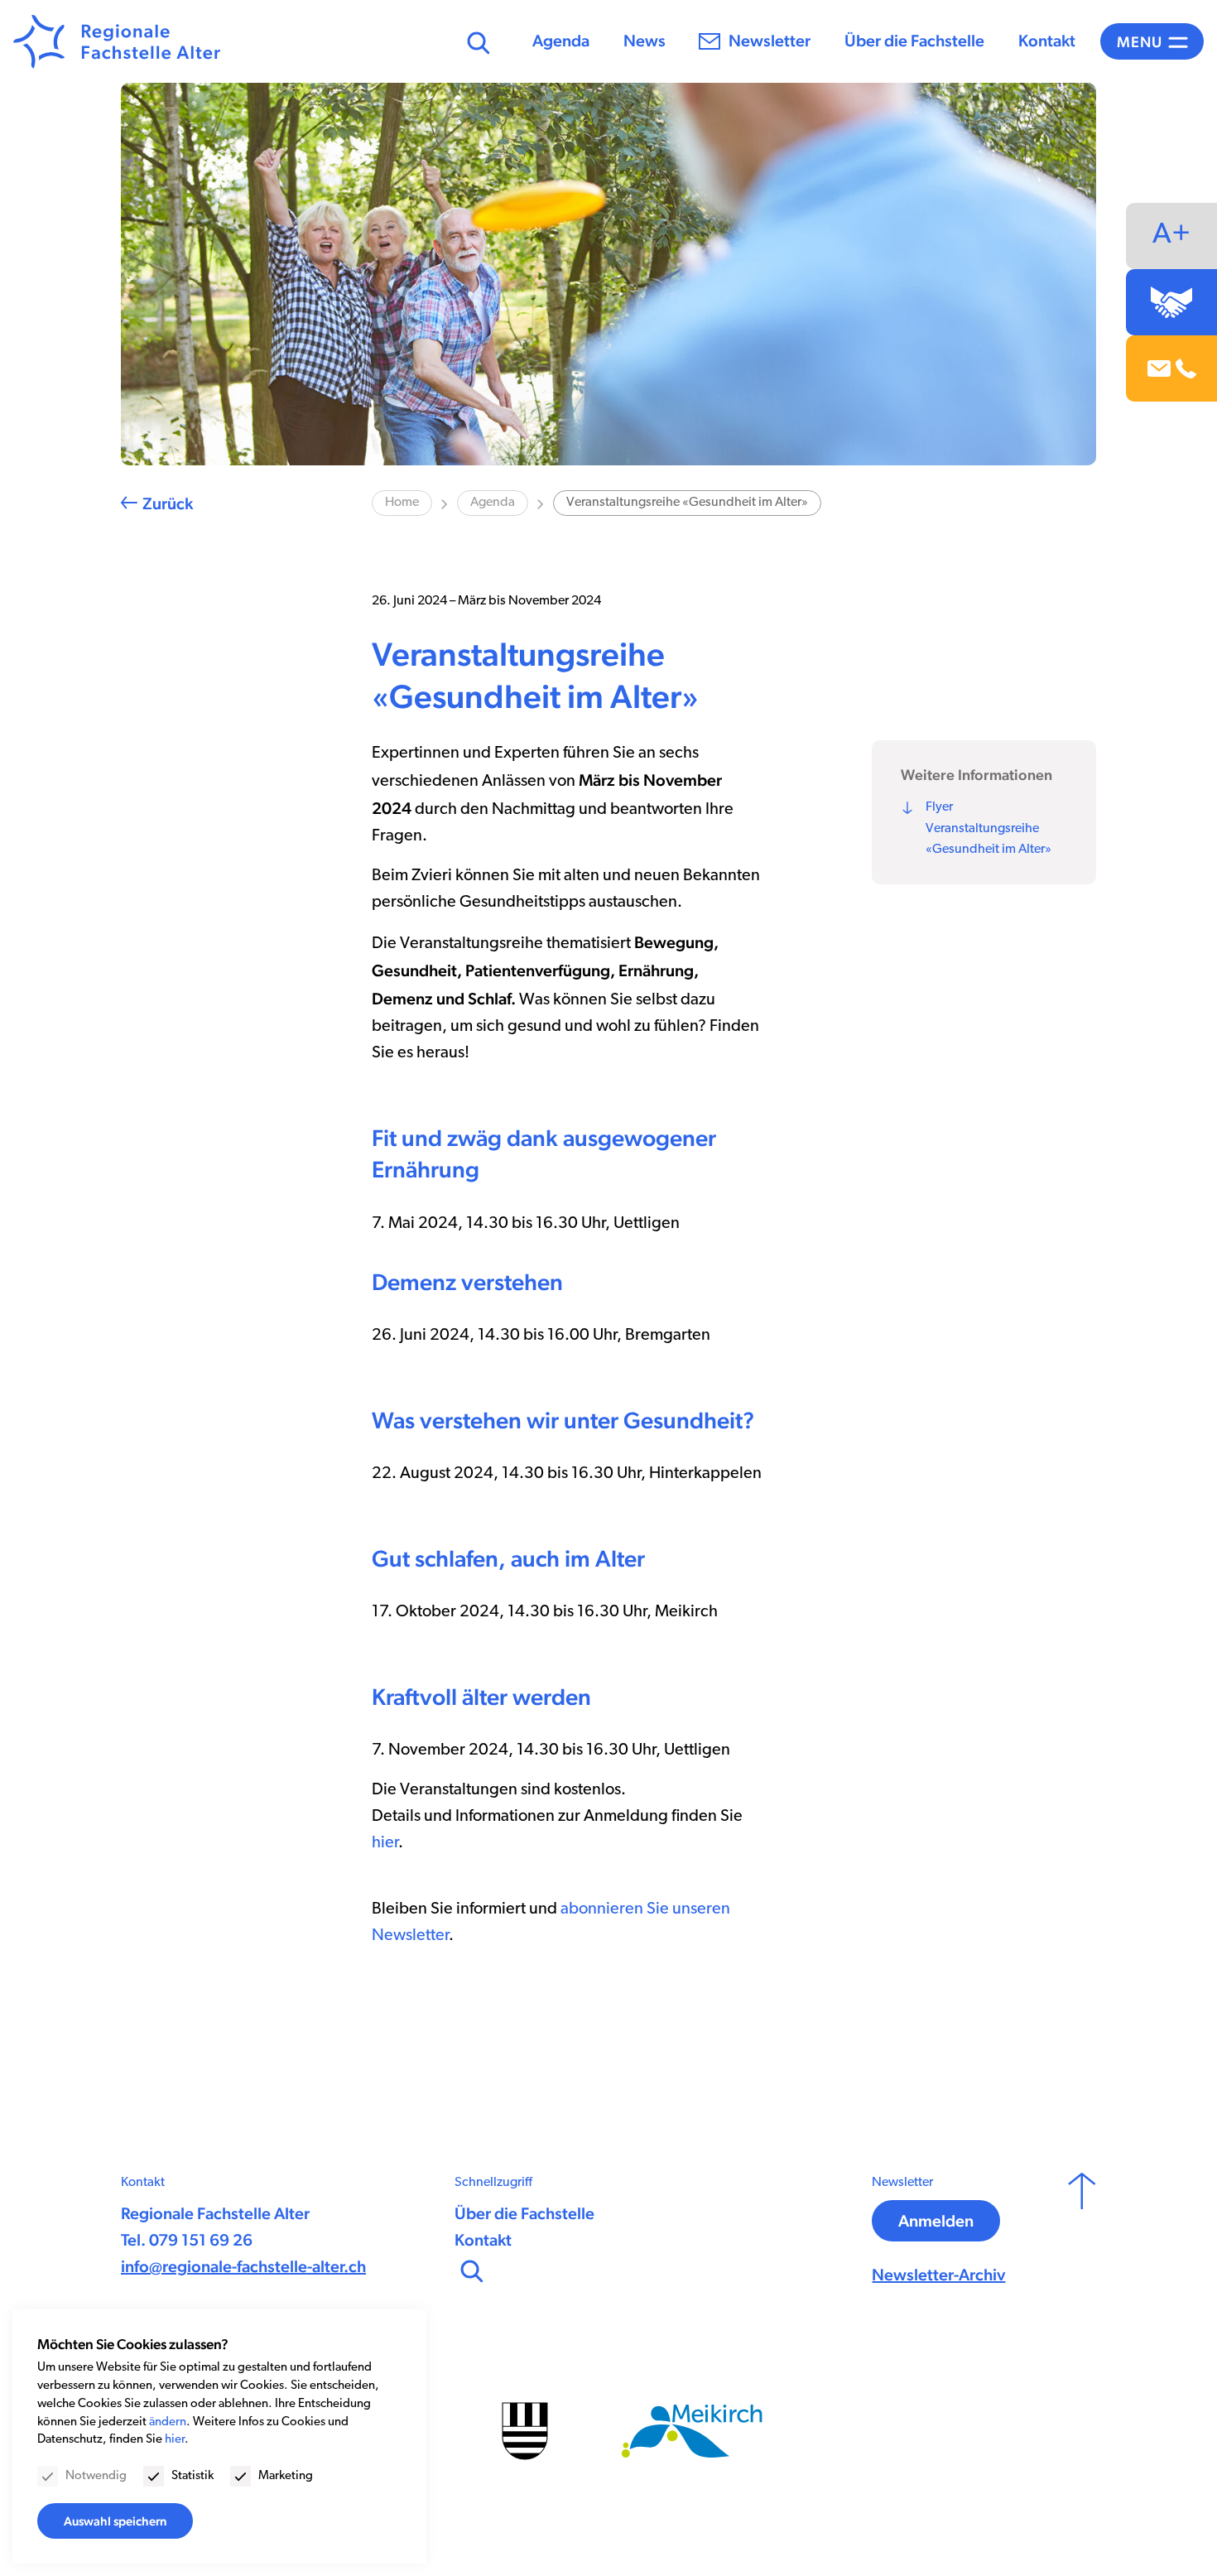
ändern (168, 2422)
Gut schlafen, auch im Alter (508, 1558)
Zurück (168, 503)
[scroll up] (1082, 2231)
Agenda (561, 41)
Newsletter (770, 41)
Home (402, 503)
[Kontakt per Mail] (1159, 368)
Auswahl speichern (115, 2521)
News (645, 41)
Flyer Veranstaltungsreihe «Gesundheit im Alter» (989, 828)
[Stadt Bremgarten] (525, 2431)
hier (385, 1843)
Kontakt (1047, 41)
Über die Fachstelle (914, 41)
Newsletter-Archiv (938, 2275)
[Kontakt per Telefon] (1186, 369)
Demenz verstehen (467, 1282)
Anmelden (936, 2221)
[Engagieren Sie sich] (1171, 302)
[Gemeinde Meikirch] (692, 2431)
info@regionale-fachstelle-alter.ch (243, 2266)
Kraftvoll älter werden (481, 1697)
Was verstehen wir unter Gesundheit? (563, 1420)
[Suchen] (476, 41)
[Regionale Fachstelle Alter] (117, 42)
